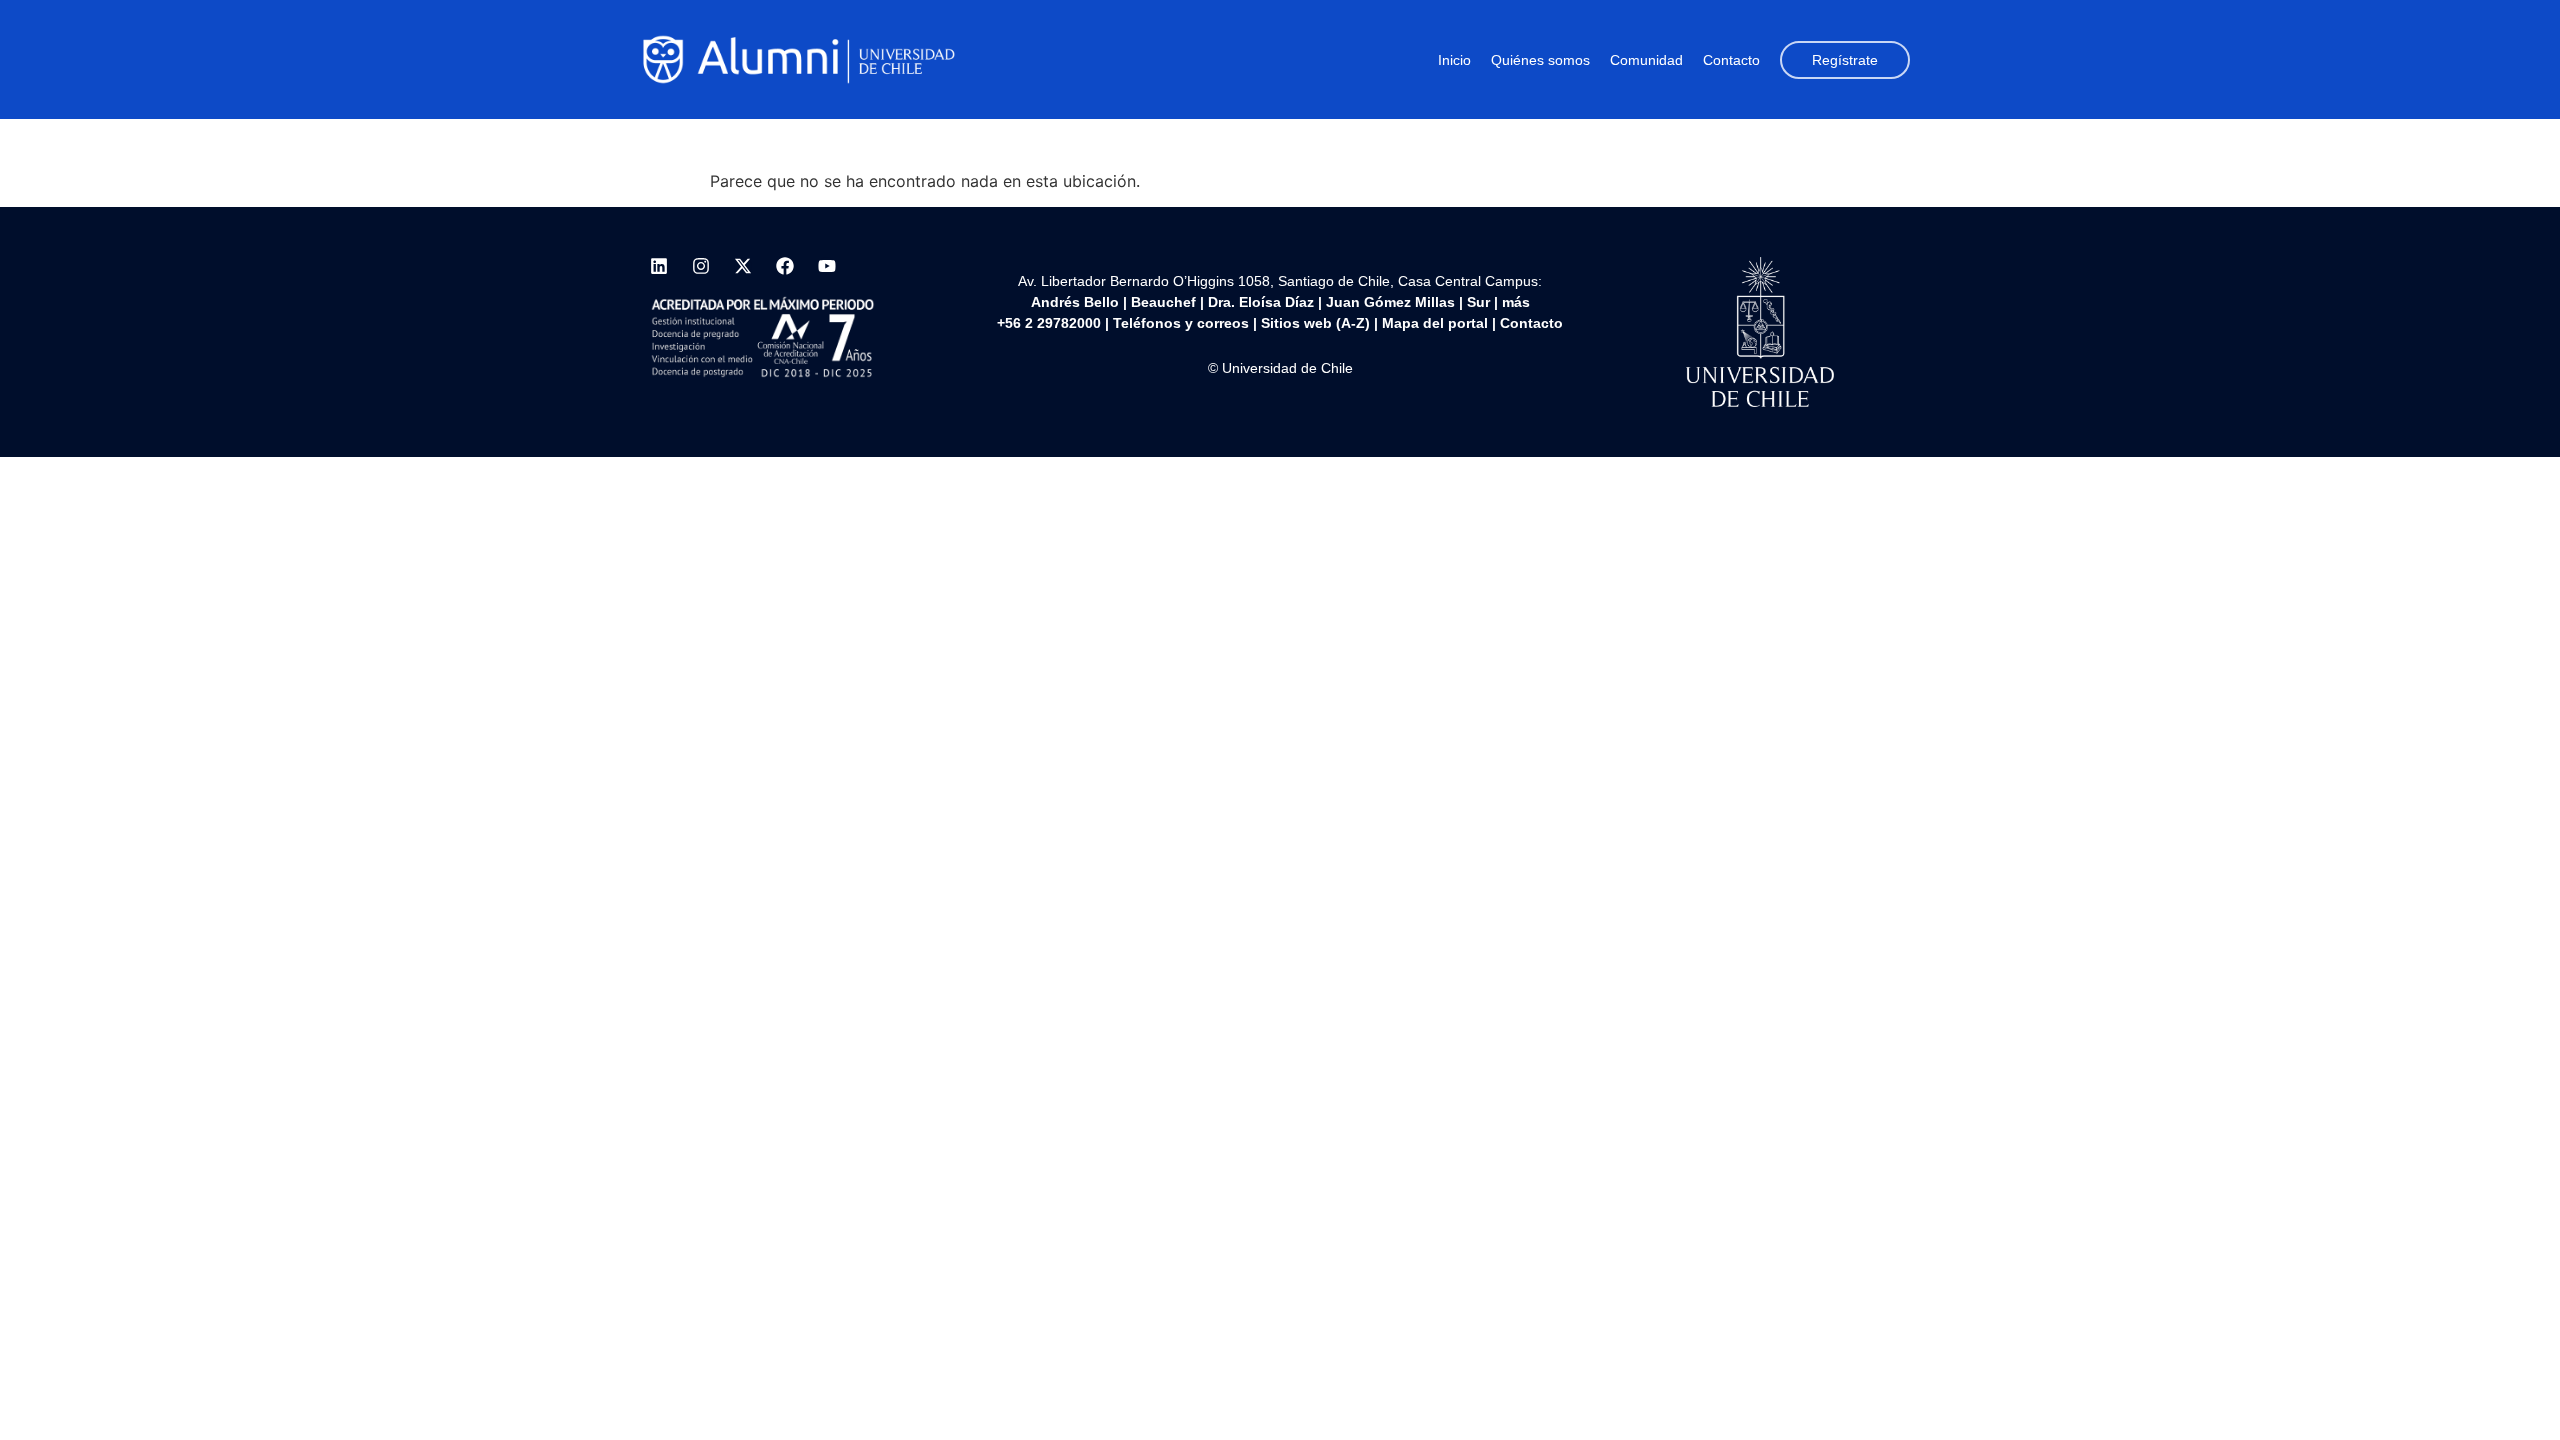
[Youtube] (827, 266)
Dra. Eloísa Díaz (1261, 302)
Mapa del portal (1435, 323)
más (1516, 302)
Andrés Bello (1075, 302)
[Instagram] (701, 266)
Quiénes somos (1540, 60)
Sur (1478, 302)
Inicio (1454, 60)
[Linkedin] (659, 266)
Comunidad (1646, 60)
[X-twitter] (743, 266)
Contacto (1731, 60)
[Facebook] (785, 266)
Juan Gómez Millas (1390, 302)
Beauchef (1163, 302)
